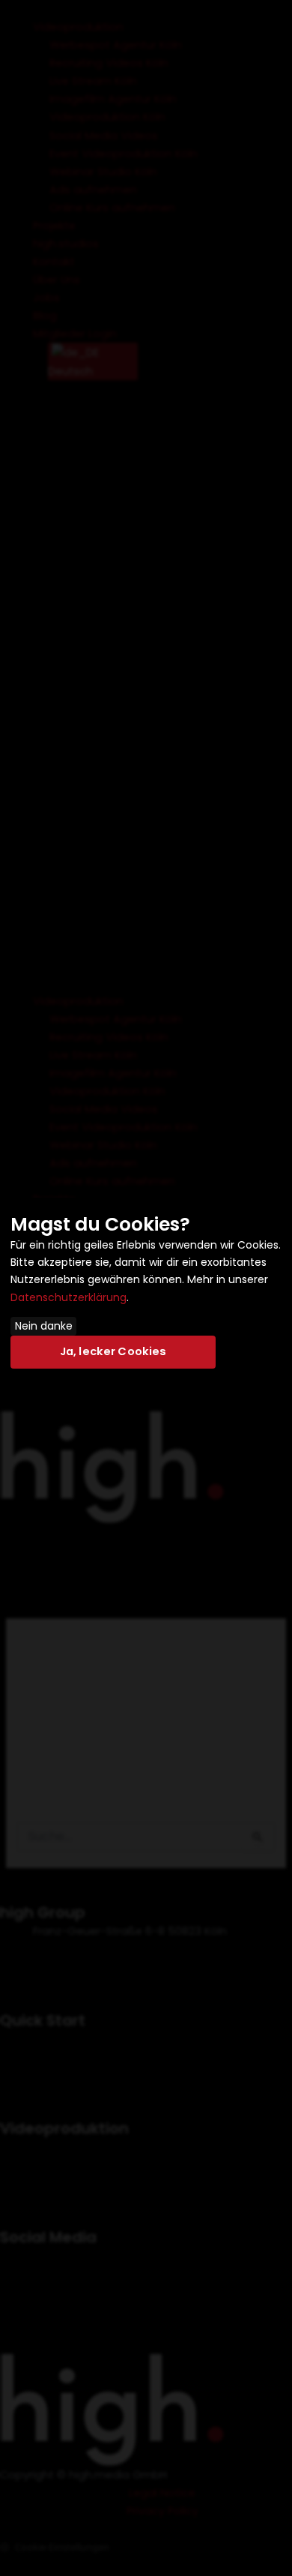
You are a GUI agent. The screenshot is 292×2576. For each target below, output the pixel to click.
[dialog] (146, 1288)
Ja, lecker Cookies (113, 1351)
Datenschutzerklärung (69, 1297)
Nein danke (44, 1326)
